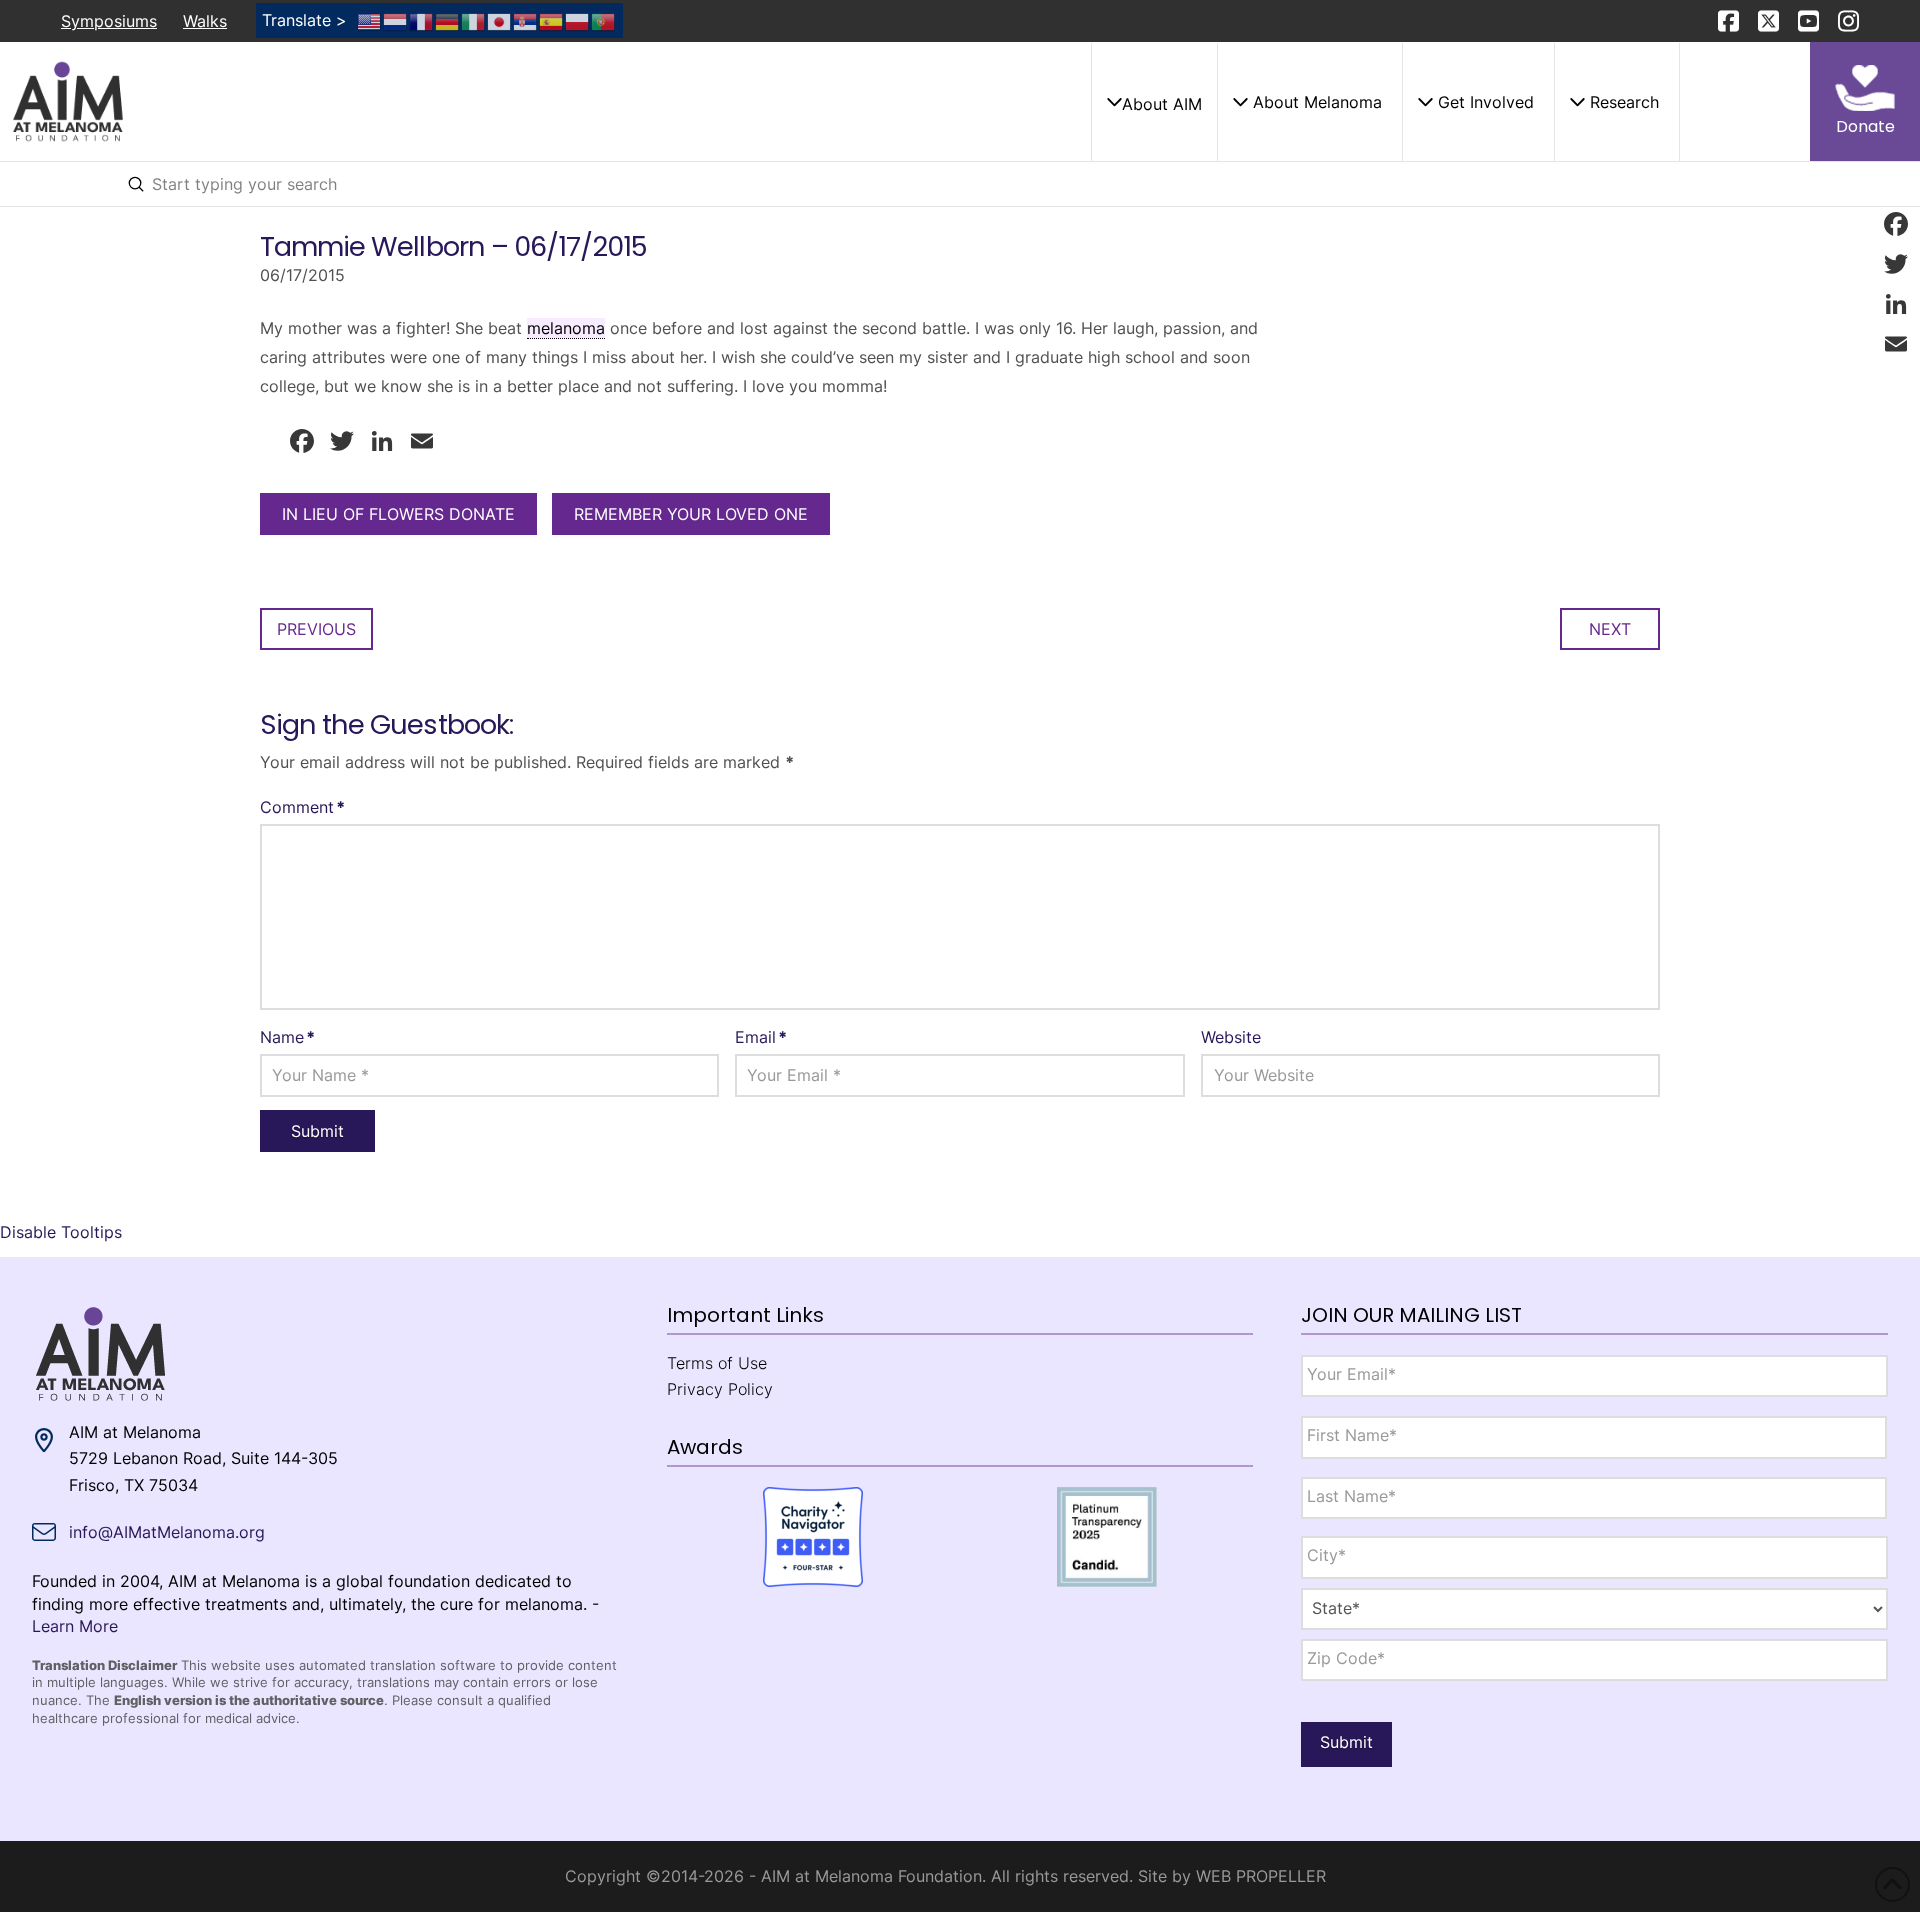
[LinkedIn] (1896, 304)
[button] (1154, 102)
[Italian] (474, 20)
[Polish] (578, 20)
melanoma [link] (566, 328)
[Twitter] (1896, 264)
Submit (1346, 1742)
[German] (448, 20)
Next (1610, 629)
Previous (316, 629)
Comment (302, 807)
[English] (370, 20)
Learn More (75, 1626)
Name (287, 1037)
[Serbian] (526, 20)
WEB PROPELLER (1261, 1876)
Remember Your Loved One (691, 514)
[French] (422, 20)
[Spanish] (552, 20)
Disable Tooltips (61, 1232)
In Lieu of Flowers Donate (398, 514)
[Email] (1896, 344)
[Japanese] (500, 20)
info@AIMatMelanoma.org (167, 1532)
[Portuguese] (604, 20)
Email (761, 1037)
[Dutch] (396, 20)
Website (1231, 1037)
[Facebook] (1896, 224)
